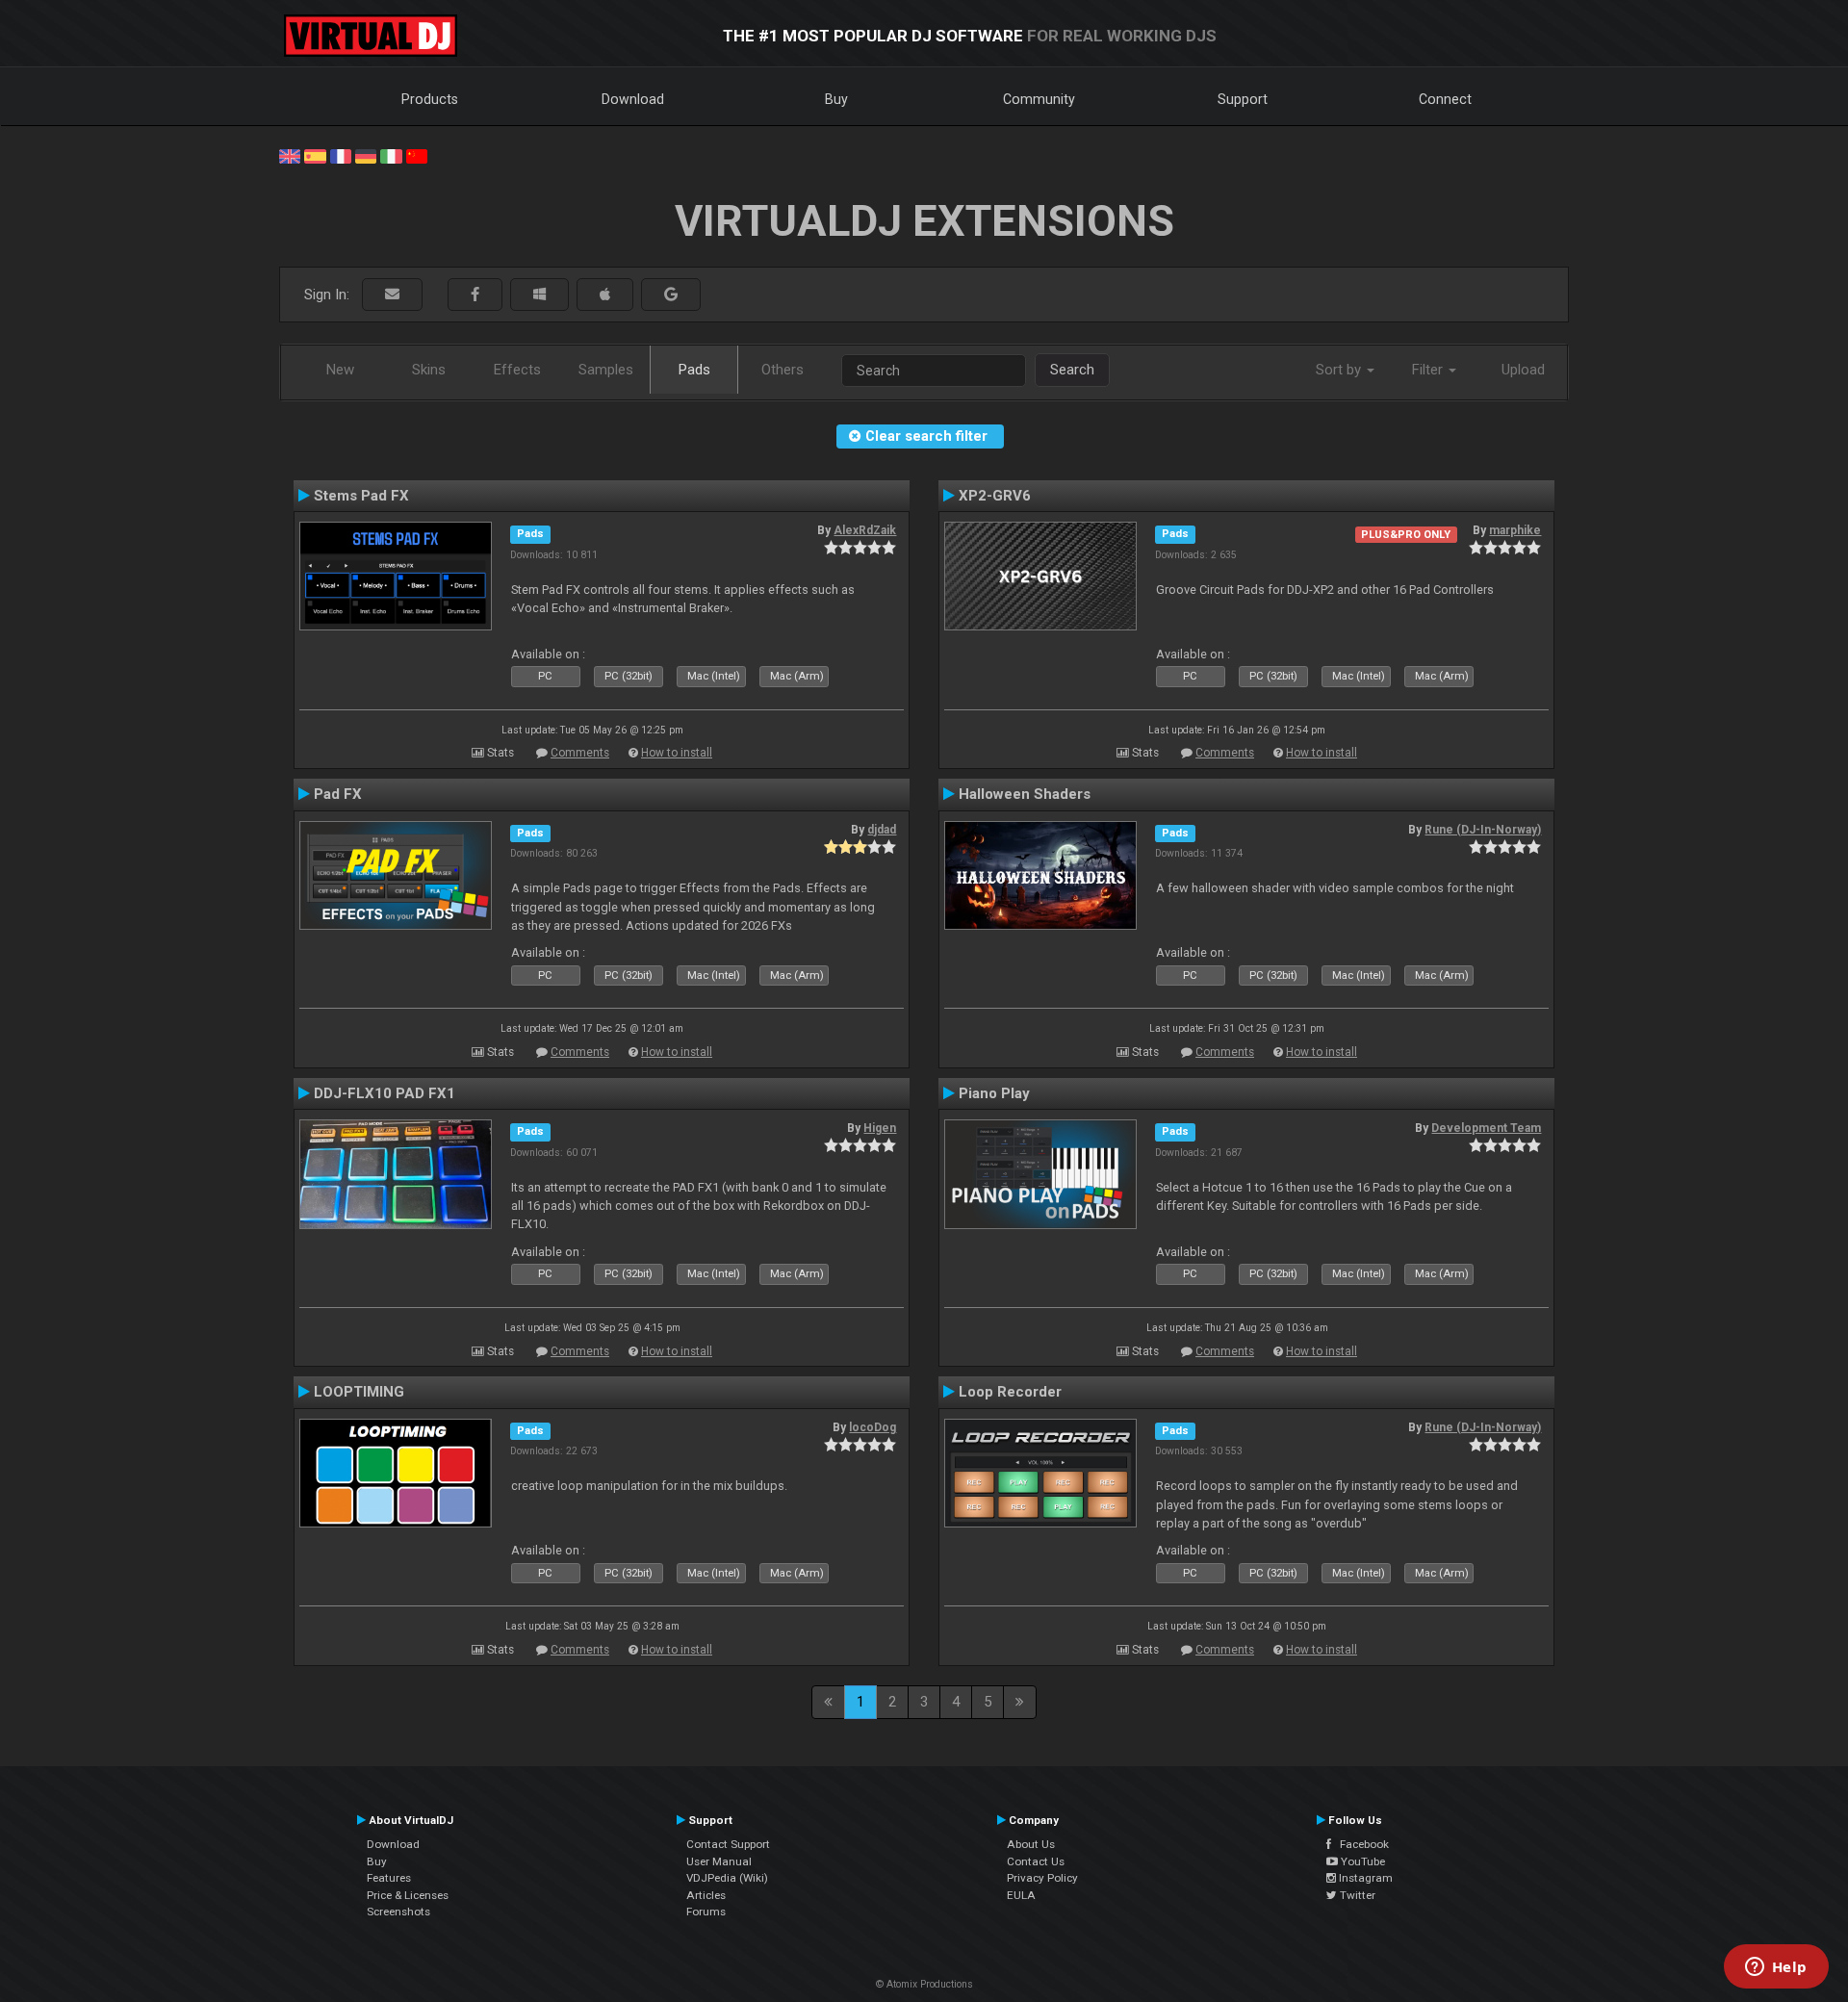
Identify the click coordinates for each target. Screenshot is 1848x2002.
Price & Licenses (408, 1895)
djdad (882, 830)
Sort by (1340, 370)
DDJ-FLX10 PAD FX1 (385, 1093)
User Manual (719, 1861)
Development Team (1486, 1128)
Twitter (1356, 1895)
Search (1072, 370)
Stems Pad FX (361, 496)
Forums (706, 1912)
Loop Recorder (1010, 1392)
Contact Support (728, 1844)
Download (633, 99)
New (340, 370)
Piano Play (994, 1093)
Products (430, 99)
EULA (1021, 1895)
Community (1039, 99)
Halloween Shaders (1025, 794)
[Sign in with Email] (392, 295)
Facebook (1360, 1844)
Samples (606, 370)
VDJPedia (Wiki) (727, 1878)
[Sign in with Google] (671, 295)
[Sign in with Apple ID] (605, 295)
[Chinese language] (417, 155)
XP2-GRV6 (995, 496)
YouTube (1361, 1861)
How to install (677, 753)
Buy (836, 99)
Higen (880, 1128)
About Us (1031, 1844)
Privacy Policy (1042, 1878)
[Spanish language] (315, 155)
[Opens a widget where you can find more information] (1776, 1968)
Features (389, 1878)
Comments (580, 753)
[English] (290, 155)
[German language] (366, 155)
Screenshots (398, 1912)
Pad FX (338, 794)
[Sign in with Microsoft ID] (539, 295)
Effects (517, 370)
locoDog (873, 1427)
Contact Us (1036, 1861)
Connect (1445, 99)
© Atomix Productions (924, 1984)
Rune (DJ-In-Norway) (1483, 830)
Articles (706, 1895)
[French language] (341, 155)
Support (1243, 99)
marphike (1515, 530)
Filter (1429, 370)
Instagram (1364, 1878)
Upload (1523, 370)
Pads (694, 370)
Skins (429, 370)
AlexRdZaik (865, 530)
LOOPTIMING (359, 1392)
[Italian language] (391, 155)
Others (783, 370)
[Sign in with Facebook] (475, 295)
